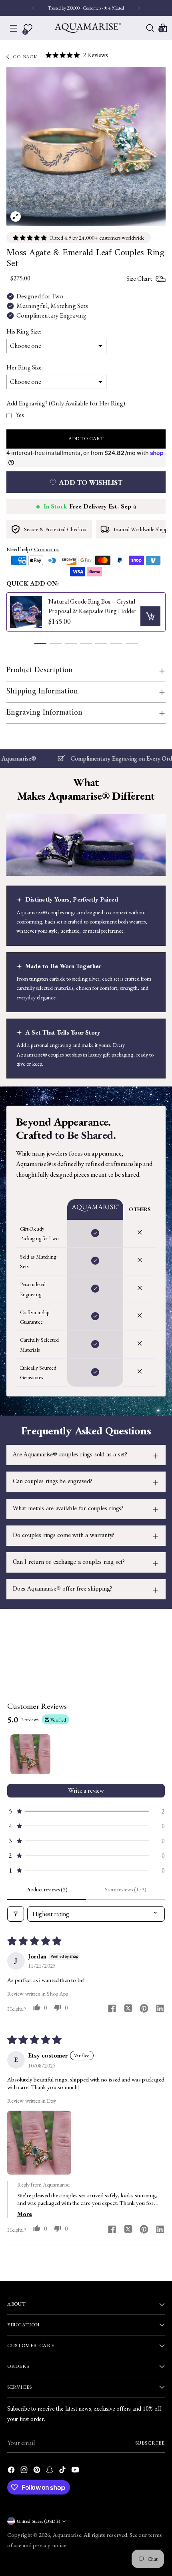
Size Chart (139, 279)
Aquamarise (67, 2535)
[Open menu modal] (14, 28)
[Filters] (16, 1914)
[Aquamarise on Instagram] (25, 2471)
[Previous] (33, 8)
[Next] (139, 8)
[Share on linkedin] (160, 2009)
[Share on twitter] (128, 2009)
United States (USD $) (38, 2521)
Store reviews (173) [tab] (126, 1889)
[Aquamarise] (88, 28)
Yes (20, 415)
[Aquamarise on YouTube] (76, 2471)
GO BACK (26, 57)
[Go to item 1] (30, 1754)
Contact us (47, 549)
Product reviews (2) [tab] (47, 1889)
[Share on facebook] (112, 2009)
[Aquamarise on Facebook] (12, 2471)
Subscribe (150, 2443)
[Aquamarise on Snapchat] (50, 2471)
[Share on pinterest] (144, 2009)
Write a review (86, 1790)
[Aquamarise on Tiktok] (63, 2471)
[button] (40, 644)
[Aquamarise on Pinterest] (38, 2471)
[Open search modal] (150, 28)
